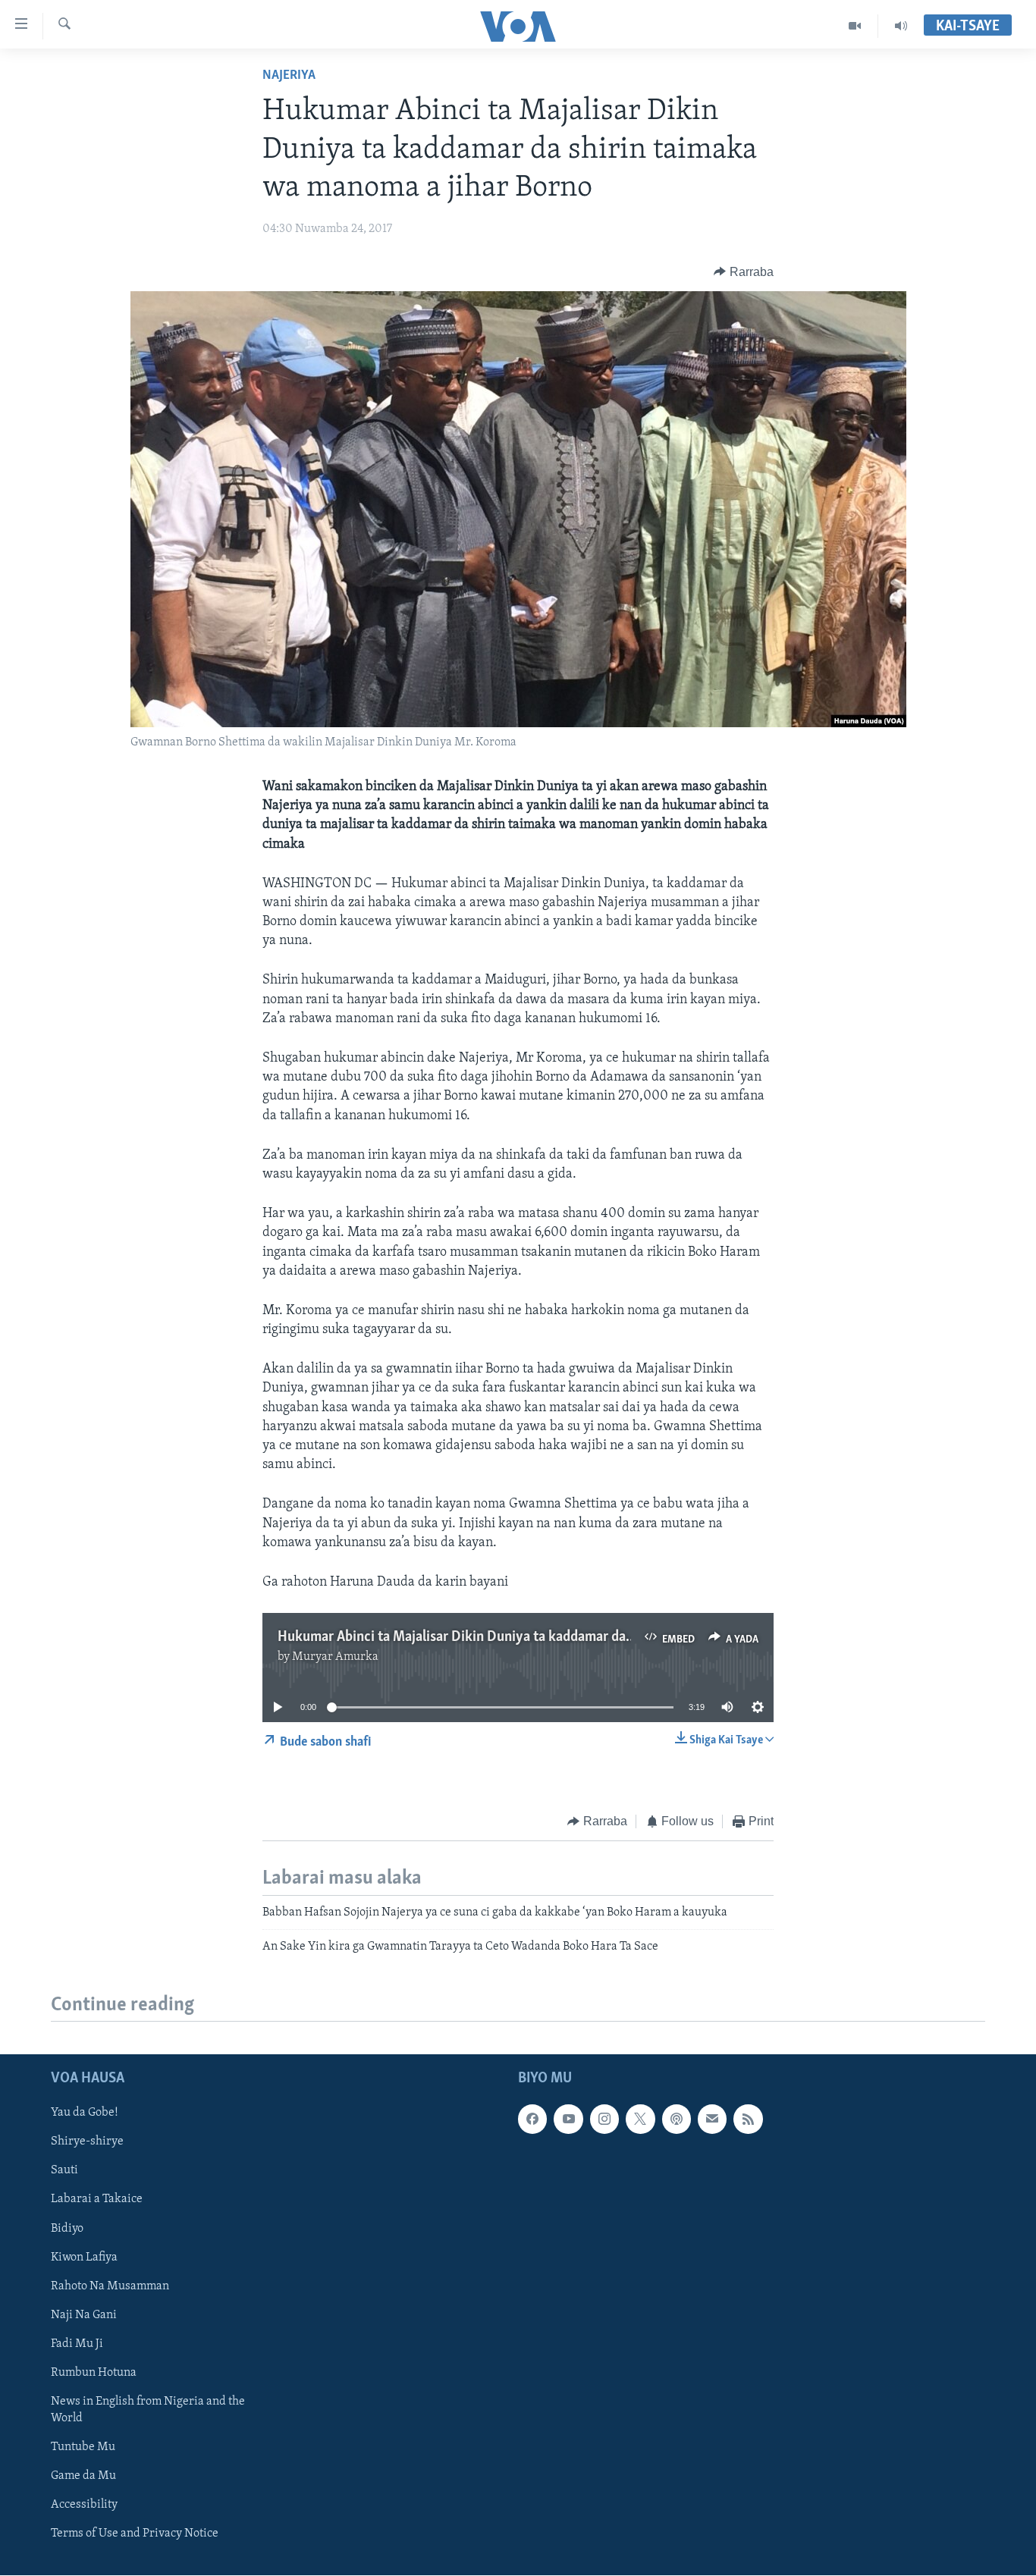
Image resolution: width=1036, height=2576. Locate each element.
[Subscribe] (712, 2119)
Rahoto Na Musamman (110, 2286)
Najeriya (289, 76)
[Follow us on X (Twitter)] (640, 2119)
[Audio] (901, 26)
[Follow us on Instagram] (604, 2119)
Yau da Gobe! (85, 2113)
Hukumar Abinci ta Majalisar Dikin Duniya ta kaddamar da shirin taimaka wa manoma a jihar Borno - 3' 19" (594, 1637)
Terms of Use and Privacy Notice (135, 2534)
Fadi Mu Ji (77, 2344)
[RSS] (748, 2119)
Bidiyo (67, 2229)
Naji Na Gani (84, 2315)
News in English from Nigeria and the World (148, 2410)
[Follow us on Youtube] (568, 2119)
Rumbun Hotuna (94, 2373)
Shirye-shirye (87, 2142)
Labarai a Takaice (97, 2200)
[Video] (855, 26)
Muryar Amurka (335, 1657)
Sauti (64, 2171)
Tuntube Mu (83, 2447)
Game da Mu (83, 2476)
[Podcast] (677, 2119)
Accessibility (84, 2505)
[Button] (744, 272)
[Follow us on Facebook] (532, 2119)
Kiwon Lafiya (84, 2258)
